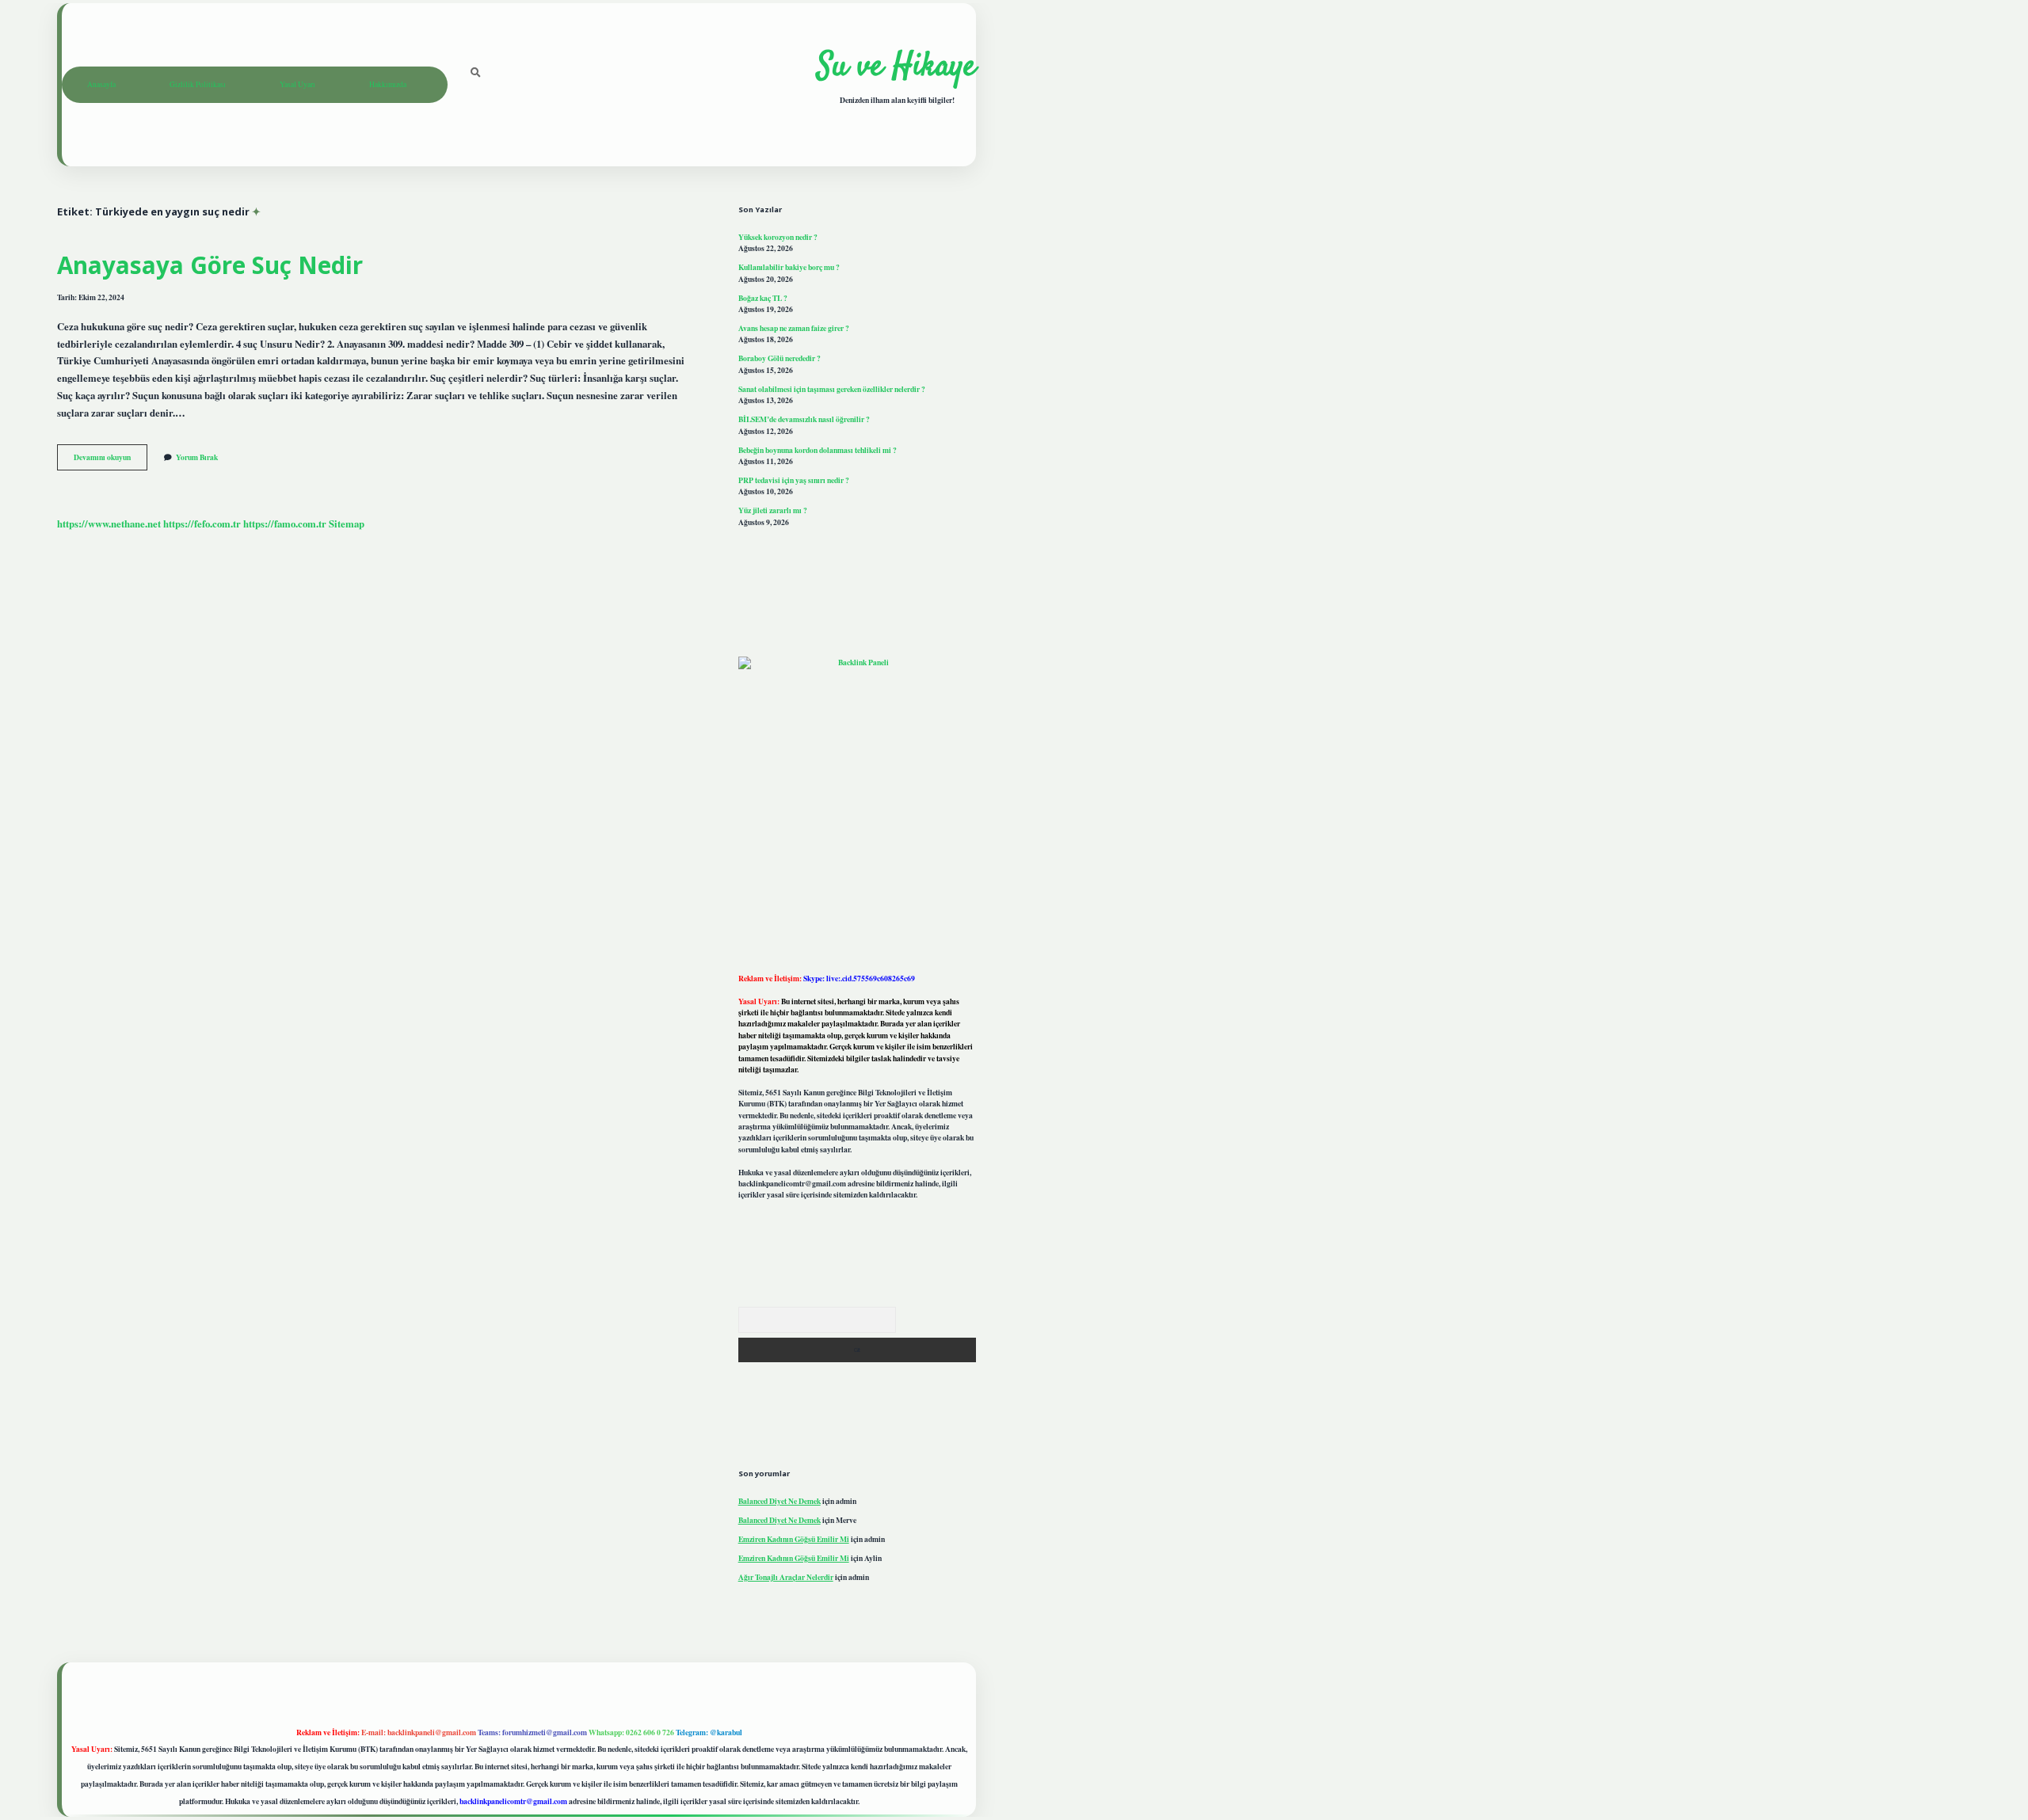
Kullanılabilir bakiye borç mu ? (789, 267)
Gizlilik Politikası (198, 84)
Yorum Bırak (197, 457)
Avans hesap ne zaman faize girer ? (794, 328)
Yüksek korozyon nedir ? (778, 237)
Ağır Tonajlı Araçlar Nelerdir (786, 1577)
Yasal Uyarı (297, 84)
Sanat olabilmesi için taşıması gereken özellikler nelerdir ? (832, 389)
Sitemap (347, 524)
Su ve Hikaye (897, 67)
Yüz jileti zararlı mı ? (773, 510)
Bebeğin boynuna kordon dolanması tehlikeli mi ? (818, 450)
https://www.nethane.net (109, 524)
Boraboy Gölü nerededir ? (780, 358)
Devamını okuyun (111, 460)
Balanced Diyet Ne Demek (780, 1501)
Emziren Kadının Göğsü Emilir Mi (794, 1539)
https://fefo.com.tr (202, 524)
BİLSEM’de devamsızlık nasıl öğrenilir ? (804, 419)
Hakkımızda (388, 84)
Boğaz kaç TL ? (763, 298)
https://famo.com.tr (285, 524)
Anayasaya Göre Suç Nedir (210, 265)
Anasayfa (101, 84)
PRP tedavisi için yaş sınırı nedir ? (794, 480)
